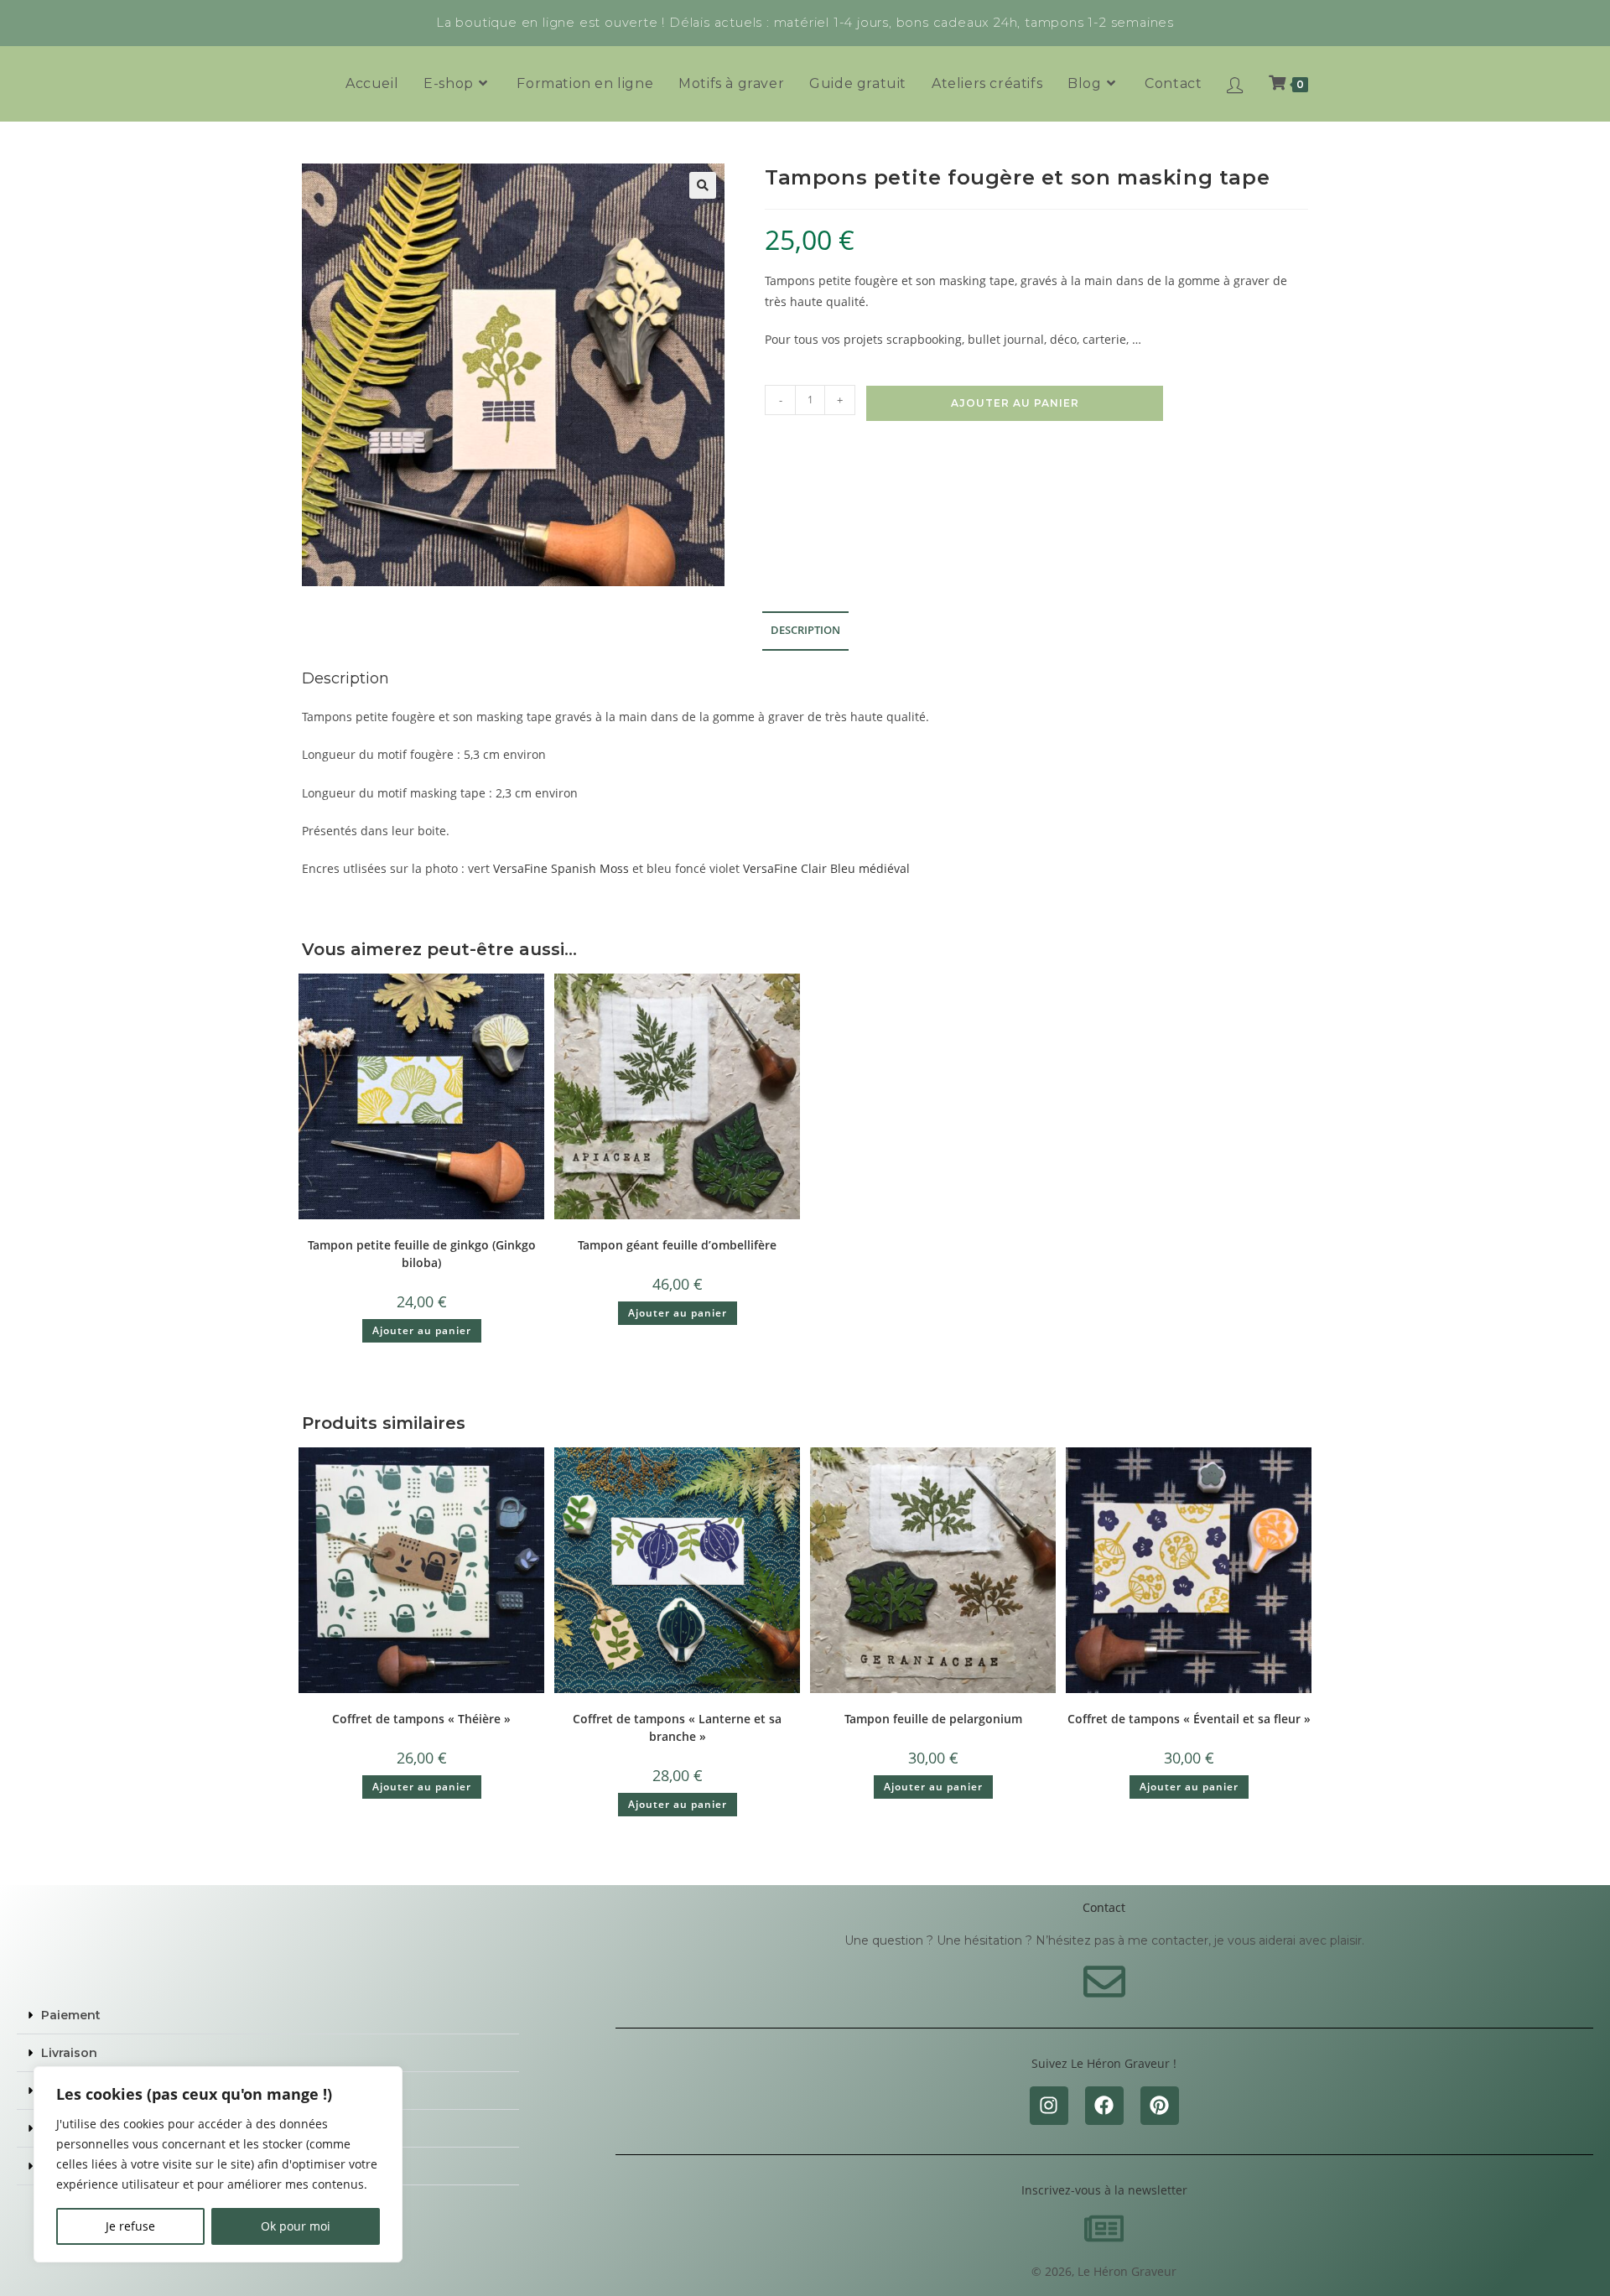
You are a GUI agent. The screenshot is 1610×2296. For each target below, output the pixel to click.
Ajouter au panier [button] (422, 1330)
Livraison (69, 2053)
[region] (218, 2164)
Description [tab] (805, 630)
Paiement (71, 2015)
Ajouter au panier (1015, 403)
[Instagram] (1049, 2106)
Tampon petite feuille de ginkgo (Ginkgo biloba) (422, 1254)
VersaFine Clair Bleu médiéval (826, 868)
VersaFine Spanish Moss (561, 868)
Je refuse (130, 2226)
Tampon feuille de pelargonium (933, 1719)
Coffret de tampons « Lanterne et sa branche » (677, 1727)
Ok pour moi (296, 2226)
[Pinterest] (1160, 2106)
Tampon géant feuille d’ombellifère (677, 1245)
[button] (703, 185)
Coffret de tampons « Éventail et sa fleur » (1189, 1719)
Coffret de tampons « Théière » (421, 1719)
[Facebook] (1104, 2106)
